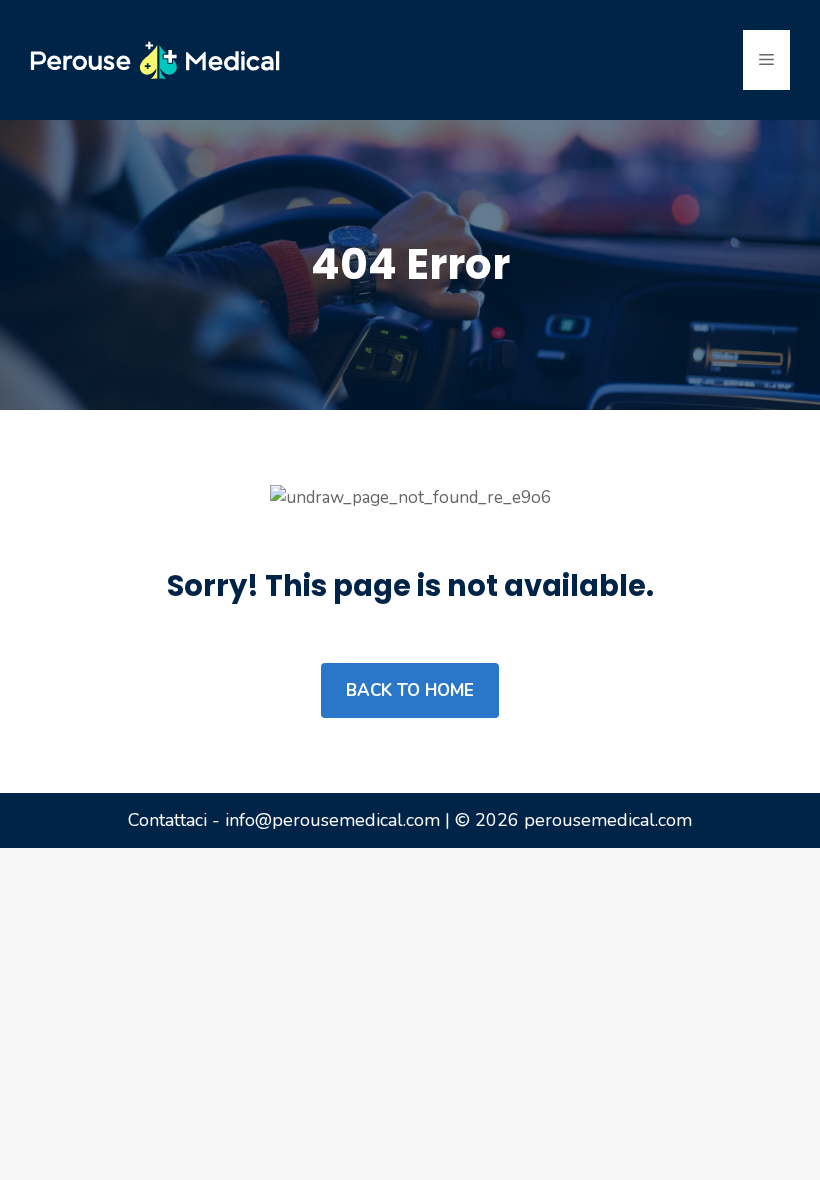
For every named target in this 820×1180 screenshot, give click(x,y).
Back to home (410, 690)
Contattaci (167, 820)
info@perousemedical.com (332, 820)
